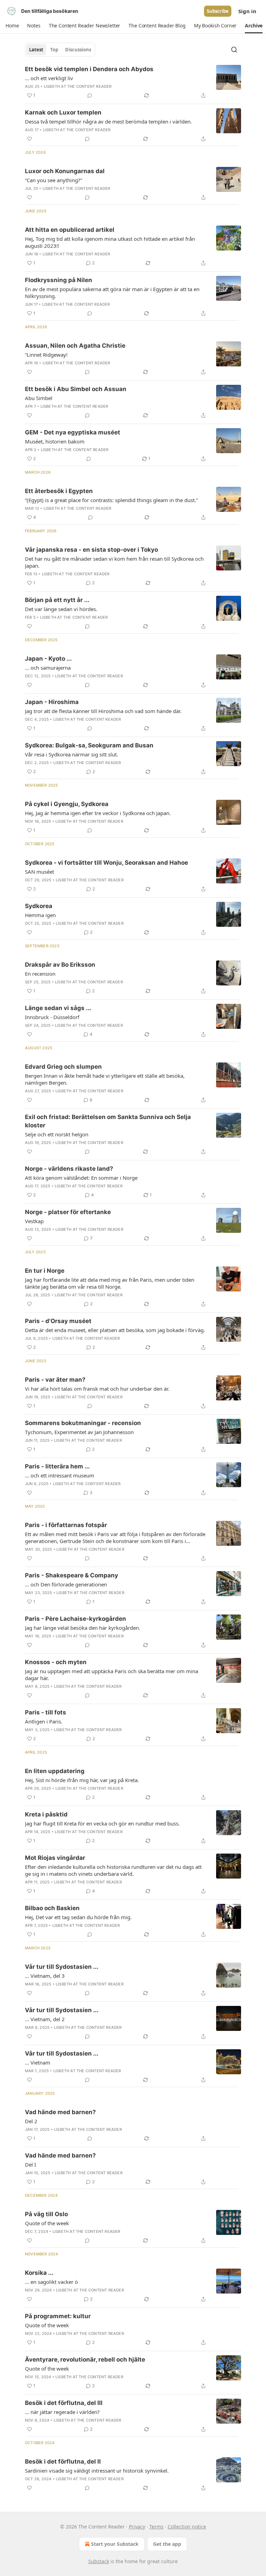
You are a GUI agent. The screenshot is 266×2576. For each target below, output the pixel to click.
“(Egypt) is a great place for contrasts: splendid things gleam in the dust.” (111, 500)
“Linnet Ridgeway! (46, 355)
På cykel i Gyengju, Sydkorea (67, 804)
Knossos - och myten (56, 1662)
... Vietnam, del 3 (45, 1976)
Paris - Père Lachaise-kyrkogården (76, 1619)
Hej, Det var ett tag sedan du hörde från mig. (78, 1917)
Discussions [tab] (78, 50)
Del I (30, 2164)
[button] (12, 26)
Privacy (137, 2527)
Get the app (167, 2544)
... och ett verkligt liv (49, 78)
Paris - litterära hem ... (57, 1466)
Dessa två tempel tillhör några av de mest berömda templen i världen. (108, 121)
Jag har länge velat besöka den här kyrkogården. (83, 1628)
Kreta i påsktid (46, 1814)
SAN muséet (39, 872)
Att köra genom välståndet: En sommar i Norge (81, 1178)
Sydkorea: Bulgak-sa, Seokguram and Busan (89, 745)
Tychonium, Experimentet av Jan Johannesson (79, 1432)
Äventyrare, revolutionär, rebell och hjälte (85, 2359)
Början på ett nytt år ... (57, 600)
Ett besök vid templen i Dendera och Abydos (89, 69)
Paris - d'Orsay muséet (58, 1321)
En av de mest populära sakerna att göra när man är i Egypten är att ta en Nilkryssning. (112, 293)
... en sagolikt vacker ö (51, 2282)
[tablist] (60, 50)
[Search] (234, 50)
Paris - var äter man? (55, 1380)
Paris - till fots (46, 1712)
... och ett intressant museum (60, 1475)
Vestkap (34, 1221)
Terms (156, 2527)
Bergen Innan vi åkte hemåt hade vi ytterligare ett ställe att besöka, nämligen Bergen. (105, 1079)
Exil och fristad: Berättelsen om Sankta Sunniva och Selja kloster (108, 1121)
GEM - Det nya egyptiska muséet (73, 432)
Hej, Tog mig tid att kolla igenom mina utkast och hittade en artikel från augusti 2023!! (110, 242)
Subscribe (218, 11)
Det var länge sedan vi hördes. (61, 609)
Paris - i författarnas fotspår (66, 1525)
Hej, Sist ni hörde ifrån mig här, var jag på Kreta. (82, 1780)
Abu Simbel (39, 398)
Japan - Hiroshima (52, 702)
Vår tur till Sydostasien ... (62, 1967)
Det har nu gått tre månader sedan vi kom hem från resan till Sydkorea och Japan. (114, 562)
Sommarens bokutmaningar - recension (83, 1423)
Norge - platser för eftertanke (68, 1212)
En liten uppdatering (55, 1771)
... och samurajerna (48, 668)
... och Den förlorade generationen (66, 1584)
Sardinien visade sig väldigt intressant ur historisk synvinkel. (97, 2471)
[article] (133, 82)
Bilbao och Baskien (52, 1908)
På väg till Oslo (46, 2214)
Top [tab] (54, 50)
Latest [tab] (36, 50)
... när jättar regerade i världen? (62, 2412)
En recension (40, 974)
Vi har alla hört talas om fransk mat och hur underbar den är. (97, 1389)
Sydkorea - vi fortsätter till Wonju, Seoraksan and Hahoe (107, 863)
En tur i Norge (45, 1271)
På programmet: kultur (58, 2316)
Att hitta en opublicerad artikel (70, 230)
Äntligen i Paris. (44, 1721)
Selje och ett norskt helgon (57, 1134)
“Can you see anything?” (54, 180)
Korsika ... (39, 2273)
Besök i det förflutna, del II (63, 2461)
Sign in (247, 11)
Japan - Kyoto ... (48, 659)
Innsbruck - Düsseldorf (52, 1017)
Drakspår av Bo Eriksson (60, 965)
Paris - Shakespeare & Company (72, 1575)
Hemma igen (40, 915)
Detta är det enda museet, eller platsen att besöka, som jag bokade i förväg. (115, 1330)
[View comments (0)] (90, 95)
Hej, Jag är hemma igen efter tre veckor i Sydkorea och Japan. (98, 813)
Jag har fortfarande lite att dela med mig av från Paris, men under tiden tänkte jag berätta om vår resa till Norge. (110, 1283)
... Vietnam (38, 2062)
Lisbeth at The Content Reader (78, 86)
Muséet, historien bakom (55, 441)
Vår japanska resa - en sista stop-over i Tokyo (91, 550)
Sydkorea (39, 906)
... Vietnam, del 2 (45, 2019)
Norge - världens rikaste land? (69, 1169)
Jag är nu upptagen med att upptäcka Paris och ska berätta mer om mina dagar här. (112, 1675)
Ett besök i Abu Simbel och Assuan (76, 389)
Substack (99, 2561)
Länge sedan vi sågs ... (58, 1008)
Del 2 (31, 2121)
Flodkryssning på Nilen (59, 280)
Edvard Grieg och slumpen (63, 1067)
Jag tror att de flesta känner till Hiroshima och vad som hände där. (103, 711)
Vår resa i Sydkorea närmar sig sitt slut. (72, 754)
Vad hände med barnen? (60, 2112)
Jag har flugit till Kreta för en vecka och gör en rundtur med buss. (102, 1823)
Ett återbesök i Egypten (59, 491)
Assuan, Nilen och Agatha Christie (75, 346)
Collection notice (187, 2527)
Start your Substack (115, 2544)
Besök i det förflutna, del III (64, 2403)
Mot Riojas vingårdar (55, 1858)
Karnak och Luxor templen (63, 112)
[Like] (29, 139)
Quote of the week (47, 2223)
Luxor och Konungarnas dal (65, 171)
